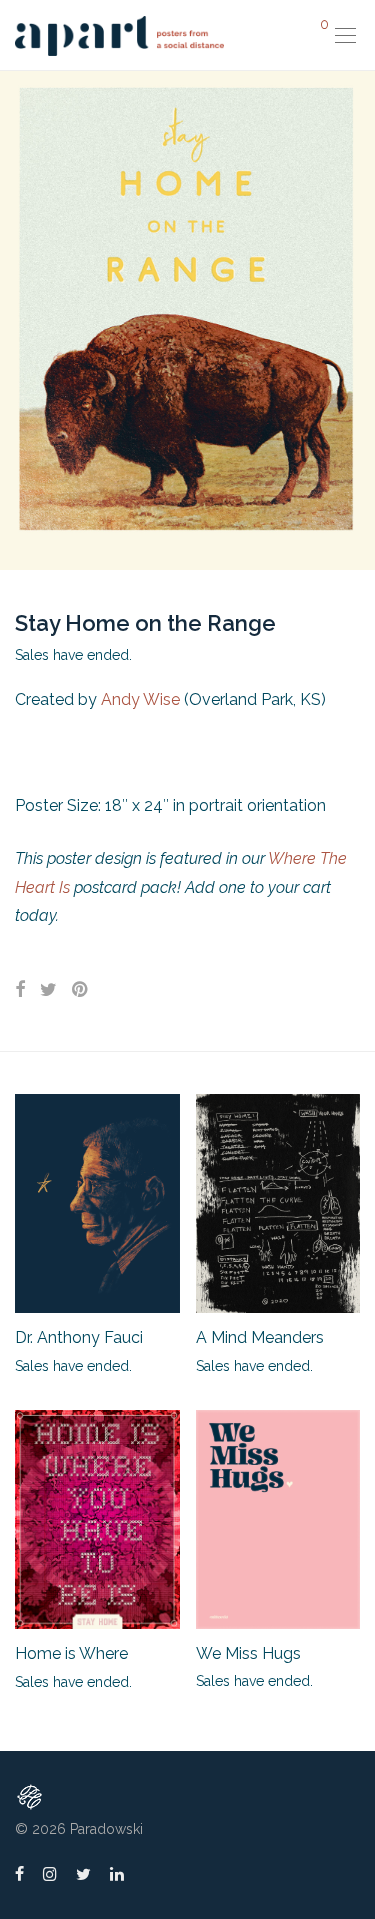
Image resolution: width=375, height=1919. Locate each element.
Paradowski (106, 1829)
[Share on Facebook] (20, 990)
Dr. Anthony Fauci (79, 1337)
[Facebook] (19, 1873)
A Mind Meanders (260, 1337)
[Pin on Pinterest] (81, 990)
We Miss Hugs (248, 1653)
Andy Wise (140, 699)
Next (356, 320)
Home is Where (71, 1653)
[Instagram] (50, 1873)
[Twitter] (83, 1873)
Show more (42, 1365)
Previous (19, 320)
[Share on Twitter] (48, 990)
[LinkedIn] (118, 1873)
